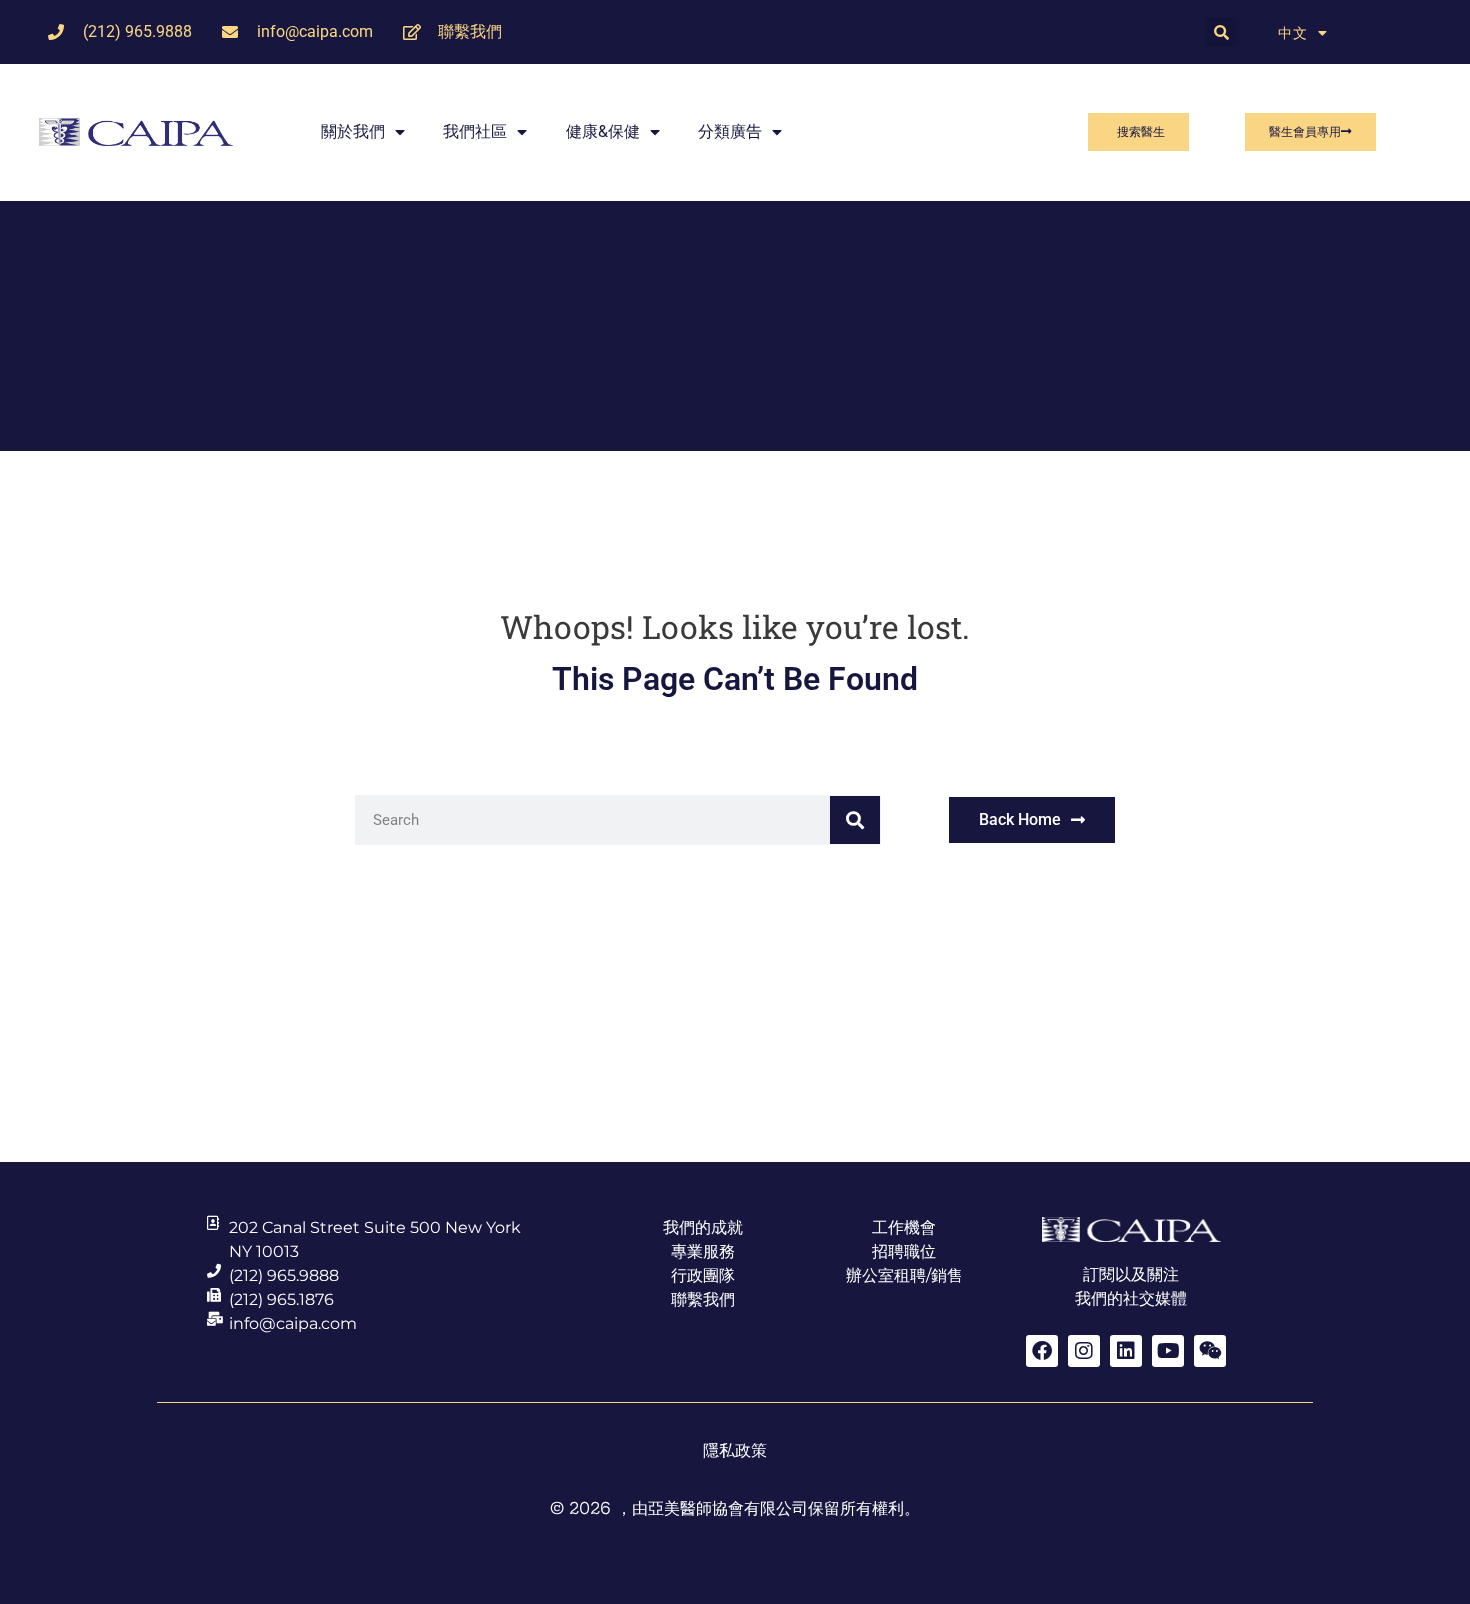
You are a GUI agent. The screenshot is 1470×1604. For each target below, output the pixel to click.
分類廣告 (730, 131)
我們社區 (475, 131)
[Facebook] (1042, 1351)
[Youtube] (1168, 1351)
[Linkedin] (1126, 1351)
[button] (1221, 32)
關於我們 (353, 131)
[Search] (855, 820)
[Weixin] (1210, 1351)
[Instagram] (1084, 1351)
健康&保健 (603, 131)
